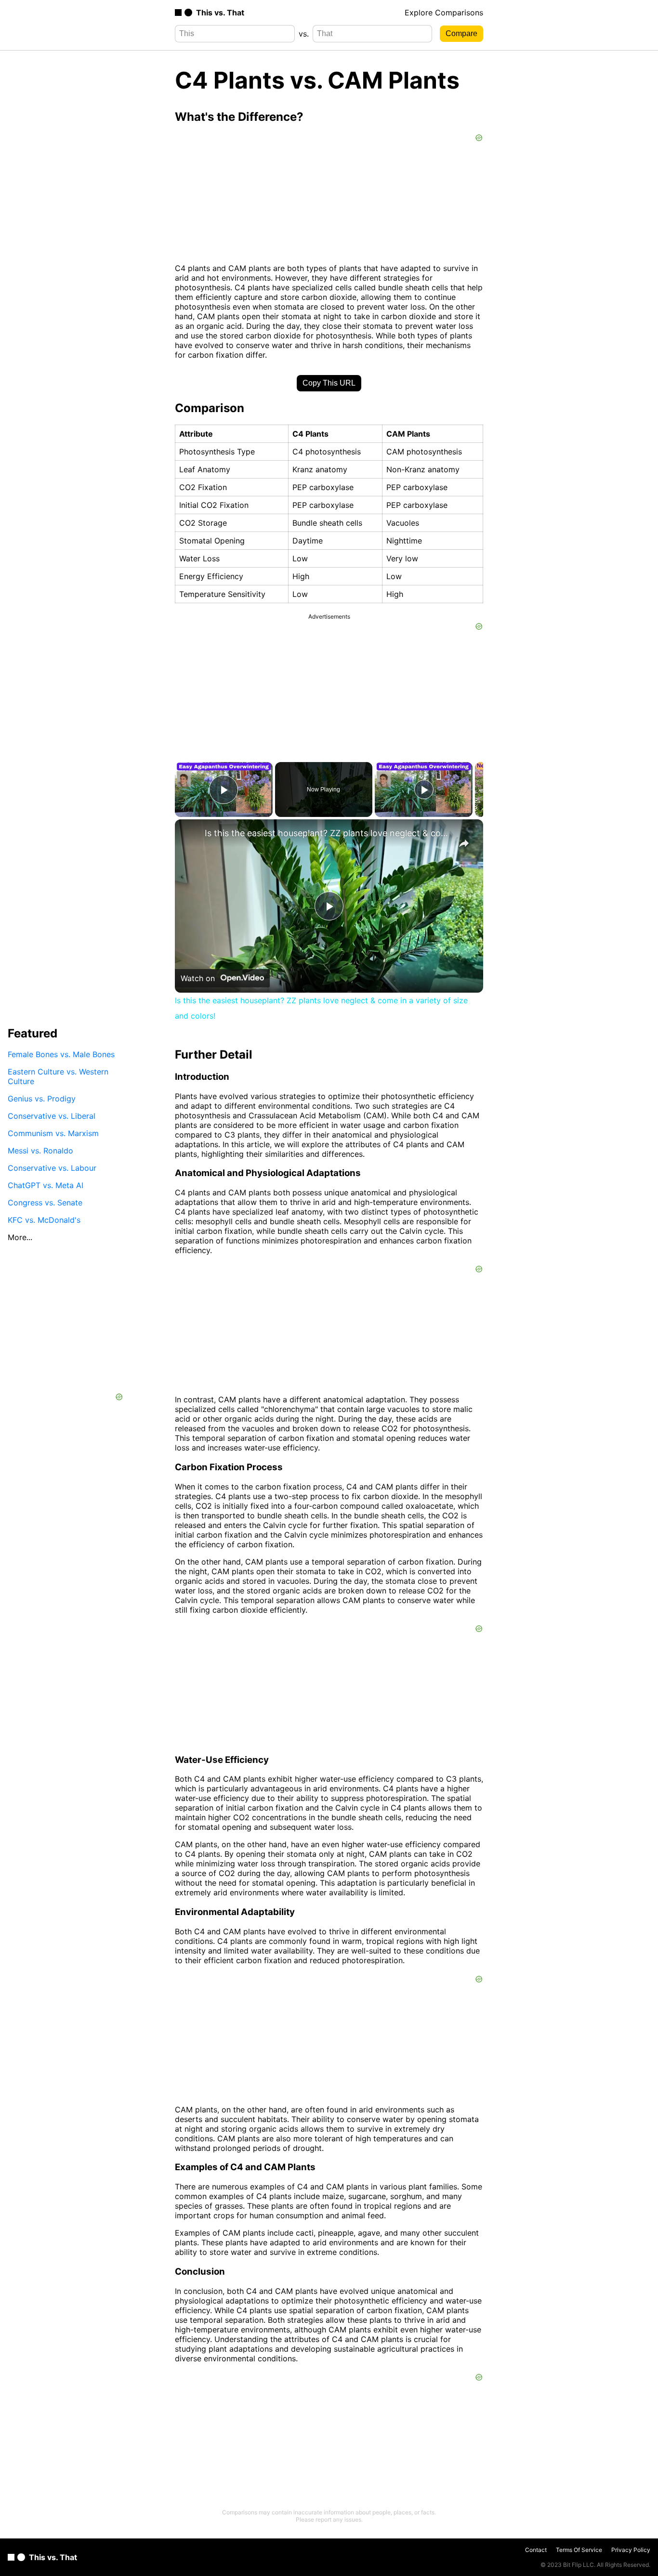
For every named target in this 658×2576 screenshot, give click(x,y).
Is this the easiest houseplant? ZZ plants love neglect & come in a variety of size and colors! (328, 833)
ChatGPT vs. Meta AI (46, 1185)
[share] (464, 843)
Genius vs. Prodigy (42, 1099)
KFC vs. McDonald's (44, 1220)
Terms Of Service (579, 2550)
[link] (190, 835)
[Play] (424, 790)
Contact (536, 2550)
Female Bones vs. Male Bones (61, 1054)
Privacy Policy (631, 2550)
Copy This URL (329, 383)
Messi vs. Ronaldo (40, 1151)
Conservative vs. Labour (52, 1168)
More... (20, 1237)
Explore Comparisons (444, 13)
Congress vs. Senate (45, 1203)
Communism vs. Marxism (53, 1133)
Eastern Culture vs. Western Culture (58, 1076)
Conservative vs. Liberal (52, 1116)
